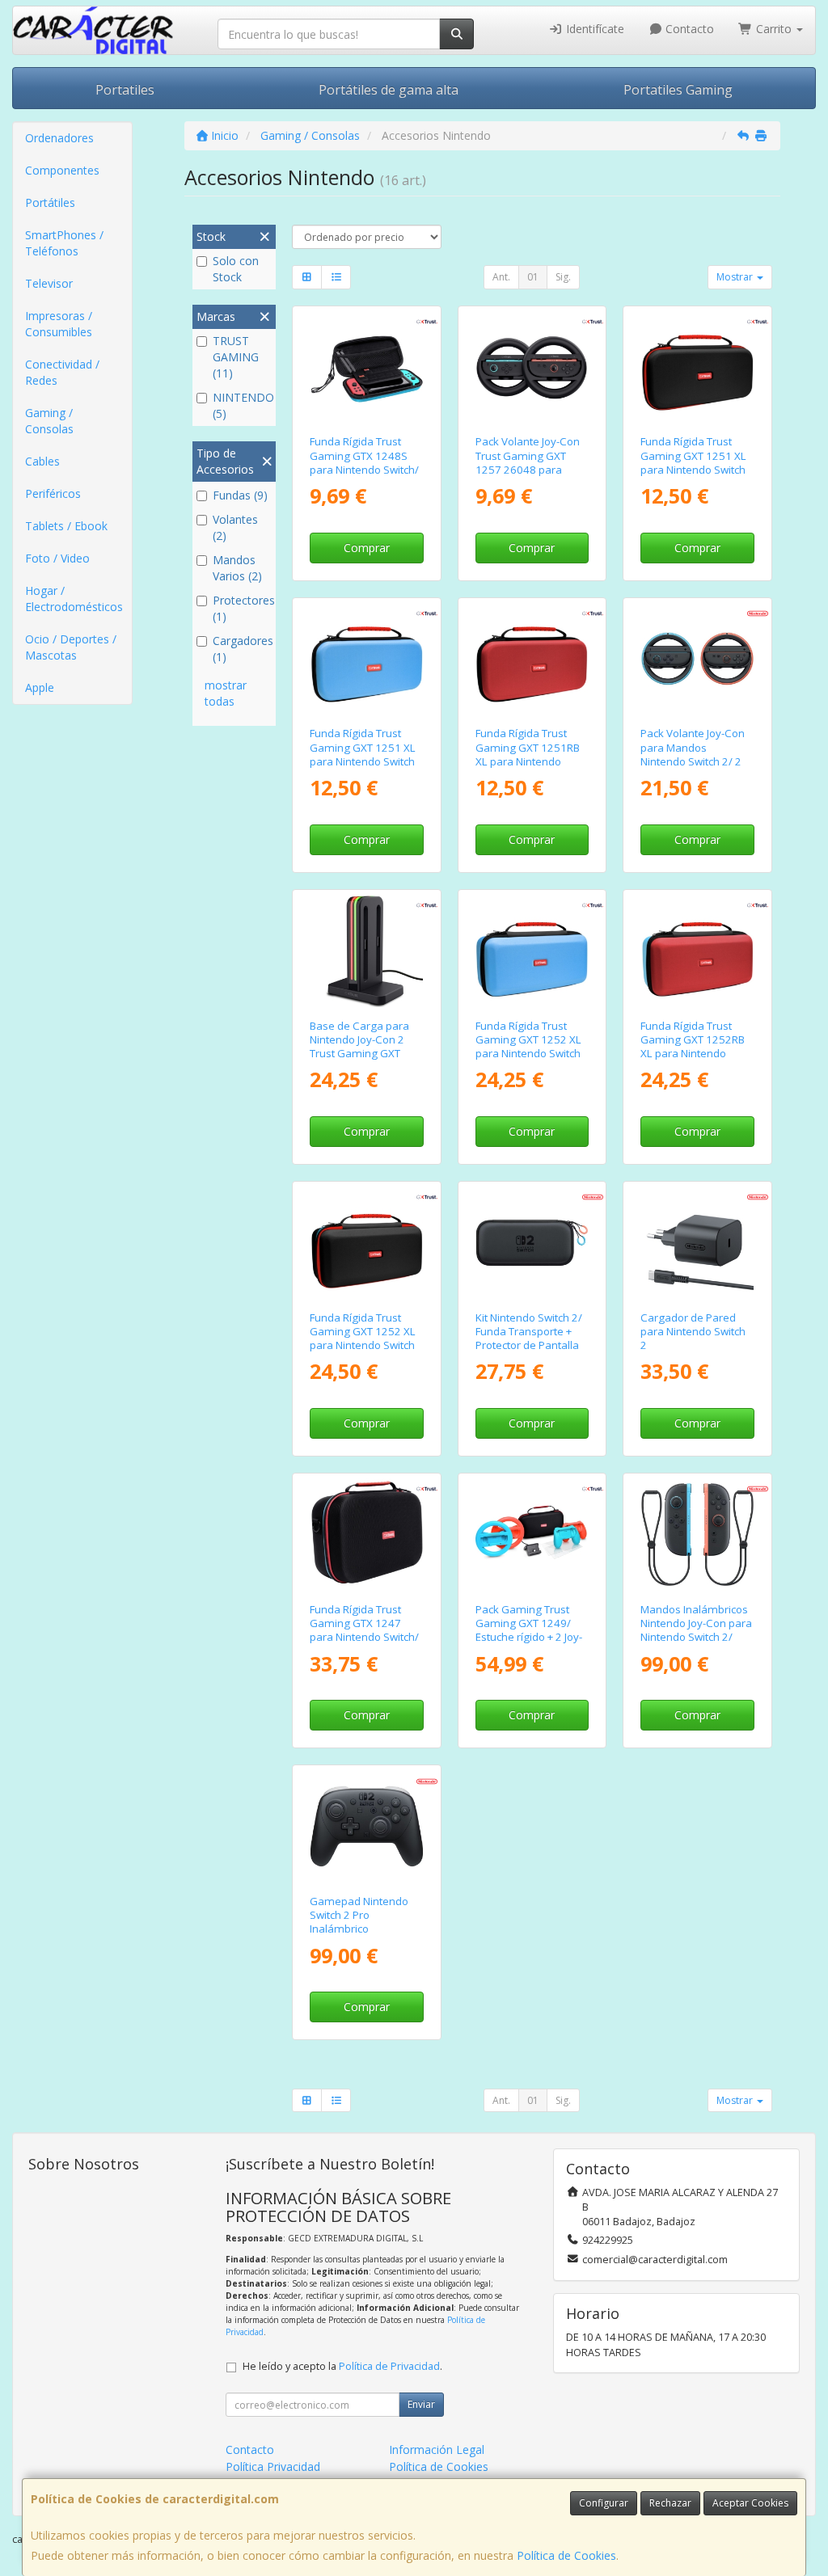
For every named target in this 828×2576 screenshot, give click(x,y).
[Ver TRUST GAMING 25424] (367, 1535)
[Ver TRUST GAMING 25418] (367, 367)
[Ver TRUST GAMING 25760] (367, 659)
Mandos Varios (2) (237, 568)
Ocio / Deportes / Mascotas (71, 647)
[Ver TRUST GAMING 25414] (532, 1535)
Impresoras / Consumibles (59, 324)
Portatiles (125, 90)
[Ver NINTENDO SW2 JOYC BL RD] (697, 1535)
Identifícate (594, 29)
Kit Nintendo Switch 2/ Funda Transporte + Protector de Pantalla (529, 1332)
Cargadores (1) (242, 649)
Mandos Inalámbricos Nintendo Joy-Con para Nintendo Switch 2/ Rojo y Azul (696, 1630)
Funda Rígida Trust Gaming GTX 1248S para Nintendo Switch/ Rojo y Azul (364, 462)
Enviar (421, 2404)
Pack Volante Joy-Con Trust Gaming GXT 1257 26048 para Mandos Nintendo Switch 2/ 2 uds (528, 469)
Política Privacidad (273, 2466)
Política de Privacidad (389, 2366)
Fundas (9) (240, 495)
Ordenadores (59, 138)
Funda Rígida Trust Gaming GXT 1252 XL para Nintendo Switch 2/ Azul (528, 1047)
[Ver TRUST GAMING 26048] (532, 367)
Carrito (774, 29)
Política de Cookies (566, 2555)
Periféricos (53, 493)
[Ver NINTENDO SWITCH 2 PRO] (367, 1826)
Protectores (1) (242, 608)
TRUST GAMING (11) (236, 357)
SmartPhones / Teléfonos (64, 243)
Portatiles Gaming (678, 90)
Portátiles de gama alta (389, 90)
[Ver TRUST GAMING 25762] (367, 1243)
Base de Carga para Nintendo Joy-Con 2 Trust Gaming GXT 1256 (359, 1047)
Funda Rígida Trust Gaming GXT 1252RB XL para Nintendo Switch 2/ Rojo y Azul (693, 1047)
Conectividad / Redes (62, 372)
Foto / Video (57, 558)
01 (533, 277)
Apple (40, 687)
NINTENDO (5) (242, 405)
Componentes (62, 170)
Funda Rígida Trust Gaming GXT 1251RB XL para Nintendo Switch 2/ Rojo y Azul (528, 754)
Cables (42, 461)
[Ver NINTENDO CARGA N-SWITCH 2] (697, 1243)
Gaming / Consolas (49, 421)
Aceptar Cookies (750, 2503)
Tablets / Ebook (66, 526)
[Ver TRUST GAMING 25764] (697, 951)
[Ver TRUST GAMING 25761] (532, 659)
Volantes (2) (235, 527)
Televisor (49, 283)
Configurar (604, 2503)
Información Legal (437, 2450)
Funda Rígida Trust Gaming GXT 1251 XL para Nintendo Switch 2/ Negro (693, 462)
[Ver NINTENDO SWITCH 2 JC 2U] (697, 659)
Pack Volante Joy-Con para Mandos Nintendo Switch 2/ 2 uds (693, 754)
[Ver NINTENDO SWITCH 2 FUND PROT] (532, 1243)
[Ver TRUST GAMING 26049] (367, 951)
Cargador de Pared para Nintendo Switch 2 (693, 1332)
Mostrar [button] (736, 277)
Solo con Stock (236, 269)
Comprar (367, 548)
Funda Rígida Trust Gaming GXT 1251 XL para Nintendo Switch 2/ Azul (363, 754)
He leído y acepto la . (342, 2366)
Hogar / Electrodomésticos (74, 599)
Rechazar (670, 2503)
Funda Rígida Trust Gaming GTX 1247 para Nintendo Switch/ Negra (364, 1630)
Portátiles (50, 202)
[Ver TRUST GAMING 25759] (697, 367)
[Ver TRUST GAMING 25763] (532, 951)
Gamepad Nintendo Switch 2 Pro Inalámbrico (359, 1915)
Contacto (688, 29)
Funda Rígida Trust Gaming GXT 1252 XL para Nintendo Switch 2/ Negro (363, 1339)
